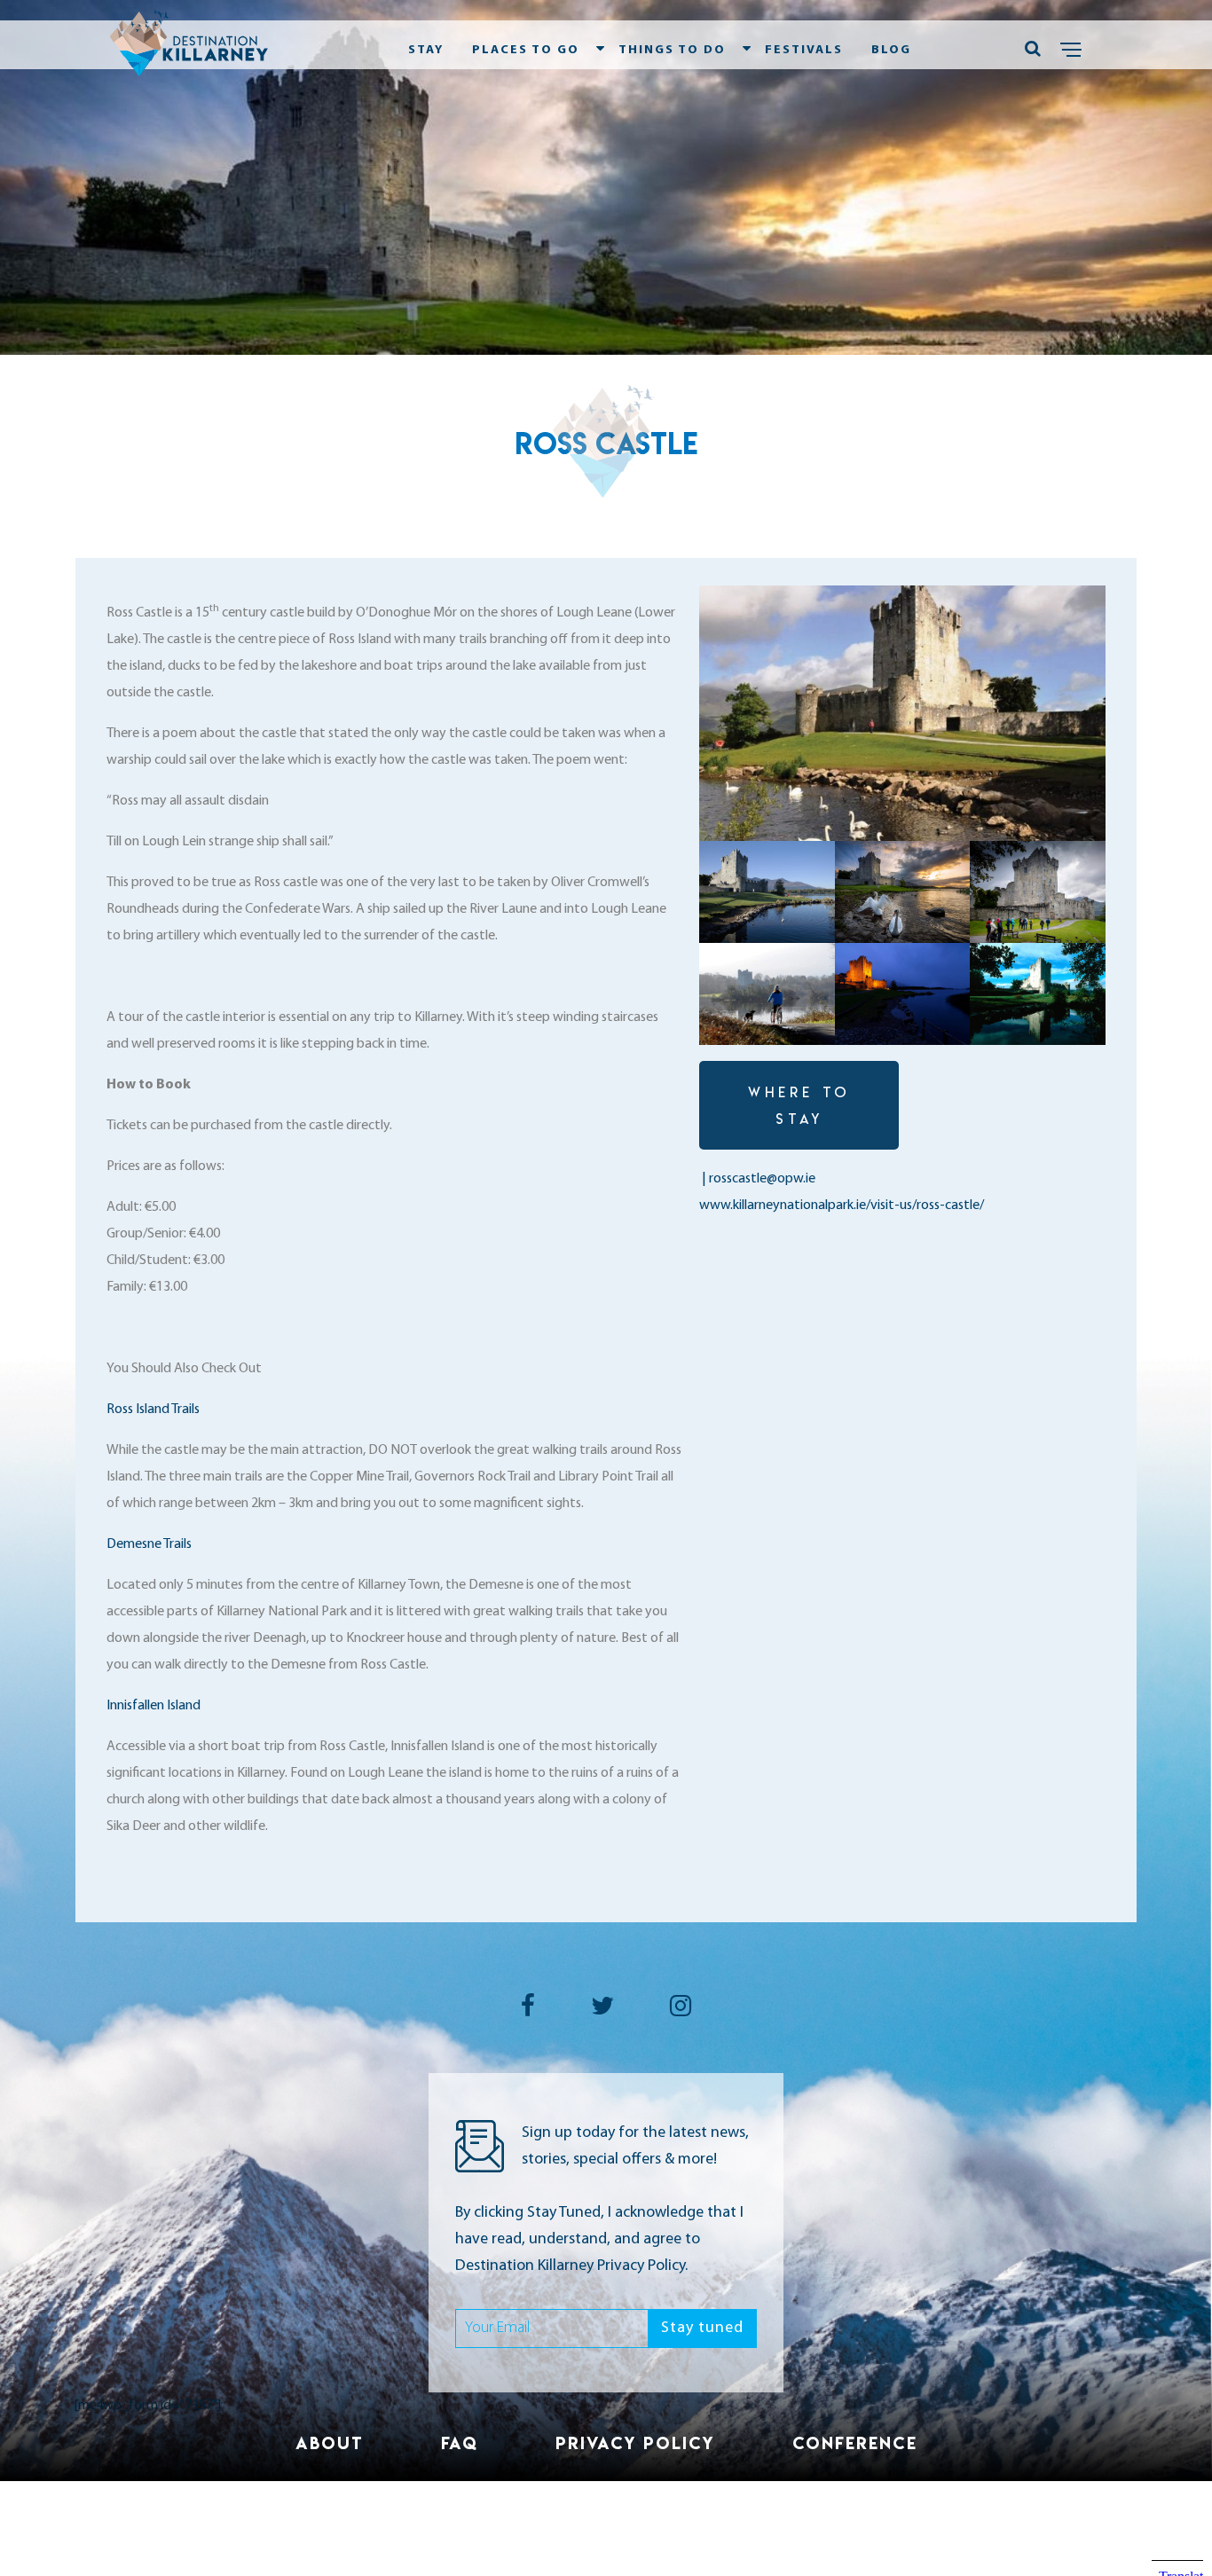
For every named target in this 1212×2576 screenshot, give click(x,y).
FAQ (460, 2443)
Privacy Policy (635, 2443)
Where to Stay (799, 1105)
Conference (855, 2443)
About (330, 2443)
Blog (891, 50)
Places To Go (526, 50)
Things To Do (672, 50)
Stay (426, 50)
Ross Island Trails (153, 1410)
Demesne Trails (150, 1544)
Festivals (804, 50)
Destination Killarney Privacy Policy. (571, 2266)
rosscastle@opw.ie (762, 1179)
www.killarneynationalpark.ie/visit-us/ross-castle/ (842, 1206)
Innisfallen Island (155, 1706)
